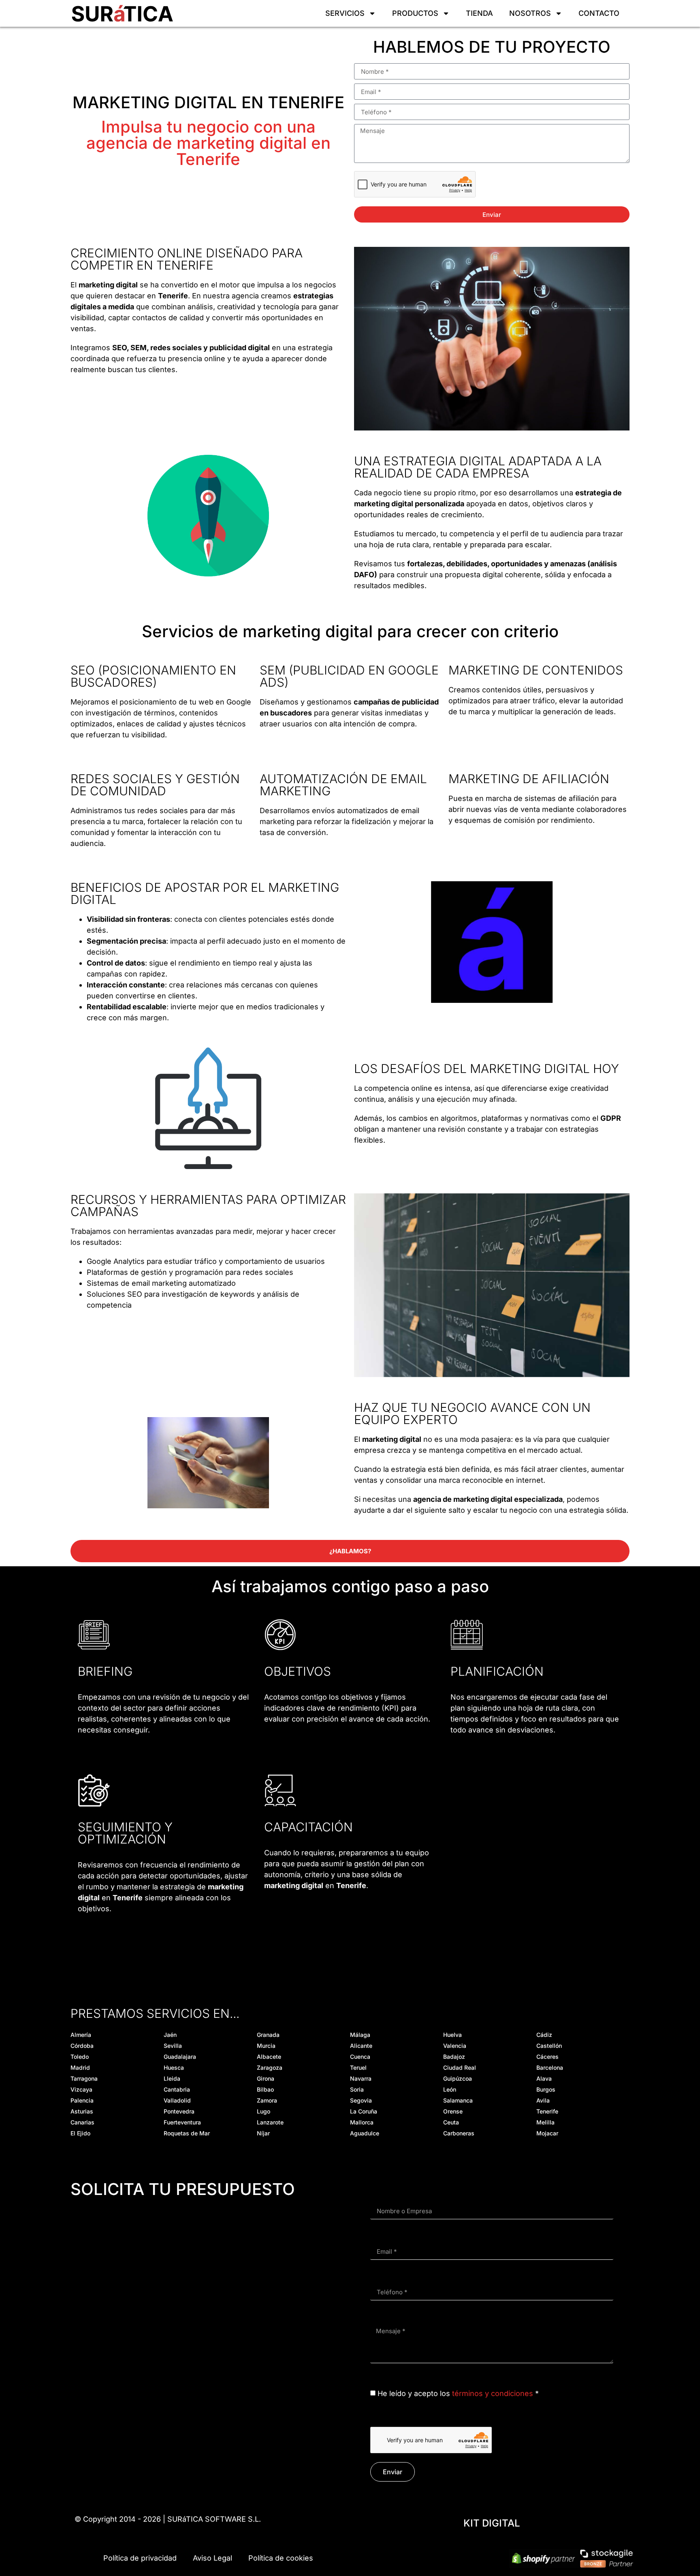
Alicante (361, 2046)
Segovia (361, 2100)
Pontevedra (179, 2111)
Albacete (269, 2057)
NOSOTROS (530, 13)
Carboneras (459, 2133)
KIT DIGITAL (492, 2523)
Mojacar (547, 2133)
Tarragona (84, 2078)
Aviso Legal (212, 2558)
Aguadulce (365, 2133)
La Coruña (364, 2111)
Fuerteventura (182, 2122)
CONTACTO (599, 13)
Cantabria (177, 2089)
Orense (453, 2111)
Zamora (267, 2100)
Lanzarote (270, 2122)
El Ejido (80, 2133)
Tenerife (547, 2111)
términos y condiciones (493, 2393)
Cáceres (547, 2057)
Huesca (174, 2067)
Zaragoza (270, 2067)
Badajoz (454, 2057)
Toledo (80, 2057)
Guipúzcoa (458, 2078)
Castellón (549, 2046)
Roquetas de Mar (187, 2133)
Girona (266, 2078)
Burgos (546, 2089)
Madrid (80, 2067)
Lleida (172, 2078)
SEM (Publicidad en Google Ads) (349, 676)
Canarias (82, 2122)
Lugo (264, 2111)
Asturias (82, 2111)
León (450, 2089)
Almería (81, 2035)
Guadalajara (180, 2057)
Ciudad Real (460, 2067)
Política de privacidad (140, 2558)
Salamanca (458, 2100)
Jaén (170, 2035)
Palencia (82, 2100)
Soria (357, 2089)
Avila (543, 2100)
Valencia (455, 2046)
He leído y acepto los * (458, 2393)
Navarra (361, 2078)
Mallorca (362, 2122)
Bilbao (265, 2089)
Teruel (358, 2067)
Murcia (266, 2046)
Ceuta (451, 2122)
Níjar (263, 2133)
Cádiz (544, 2035)
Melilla (545, 2122)
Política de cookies (281, 2558)
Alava (544, 2078)
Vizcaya (81, 2089)
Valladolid (177, 2100)
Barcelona (550, 2067)
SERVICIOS (345, 13)
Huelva (452, 2035)
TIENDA (479, 13)
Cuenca (360, 2057)
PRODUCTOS (415, 13)
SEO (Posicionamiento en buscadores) (153, 676)
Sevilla (173, 2046)
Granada (268, 2035)
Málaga (360, 2035)
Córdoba (82, 2046)
